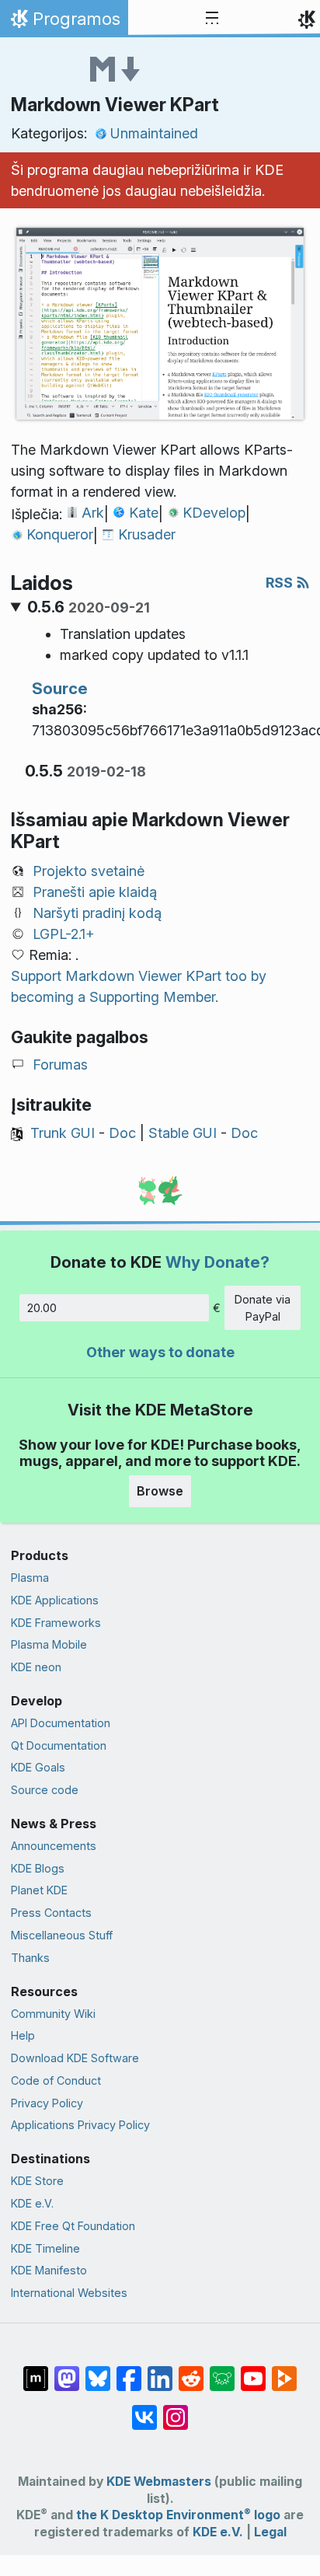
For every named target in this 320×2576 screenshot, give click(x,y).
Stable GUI (183, 1133)
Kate (144, 513)
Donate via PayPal (263, 1308)
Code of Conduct (56, 2080)
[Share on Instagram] (176, 2410)
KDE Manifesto (49, 2270)
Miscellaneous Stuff (62, 1935)
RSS (281, 583)
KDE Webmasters (159, 2482)
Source (60, 688)
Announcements (54, 1846)
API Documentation (61, 1723)
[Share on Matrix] (36, 2371)
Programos (64, 23)
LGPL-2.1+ (64, 934)
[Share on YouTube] (253, 2371)
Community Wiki (53, 2014)
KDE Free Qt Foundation (73, 2226)
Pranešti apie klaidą (95, 892)
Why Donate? (217, 1262)
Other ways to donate (160, 1352)
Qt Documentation (59, 1745)
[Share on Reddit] (191, 2371)
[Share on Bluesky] (98, 2371)
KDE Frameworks (56, 1623)
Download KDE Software (75, 2058)
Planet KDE (39, 1890)
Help (23, 2035)
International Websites (69, 2293)
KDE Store (37, 2181)
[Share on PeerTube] (284, 2371)
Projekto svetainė (89, 871)
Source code (45, 1790)
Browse (160, 1491)
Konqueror (60, 534)
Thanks (30, 1958)
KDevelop (214, 513)
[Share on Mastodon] (67, 2371)
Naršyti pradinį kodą (97, 913)
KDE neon (36, 1667)
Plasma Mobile (49, 1644)
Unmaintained (154, 133)
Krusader (147, 534)
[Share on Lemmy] (222, 2371)
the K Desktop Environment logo (178, 2515)
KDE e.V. (32, 2203)
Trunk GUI (63, 1133)
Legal (270, 2532)
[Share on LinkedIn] (160, 2371)
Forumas (60, 1065)
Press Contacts (51, 1913)
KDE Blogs (38, 1868)
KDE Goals (38, 1767)
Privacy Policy (47, 2103)
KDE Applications (55, 1600)
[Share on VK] (144, 2410)
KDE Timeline (45, 2248)
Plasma (30, 1578)
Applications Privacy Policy (80, 2125)
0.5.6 (89, 607)
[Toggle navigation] (212, 19)
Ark (93, 513)
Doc (122, 1133)
